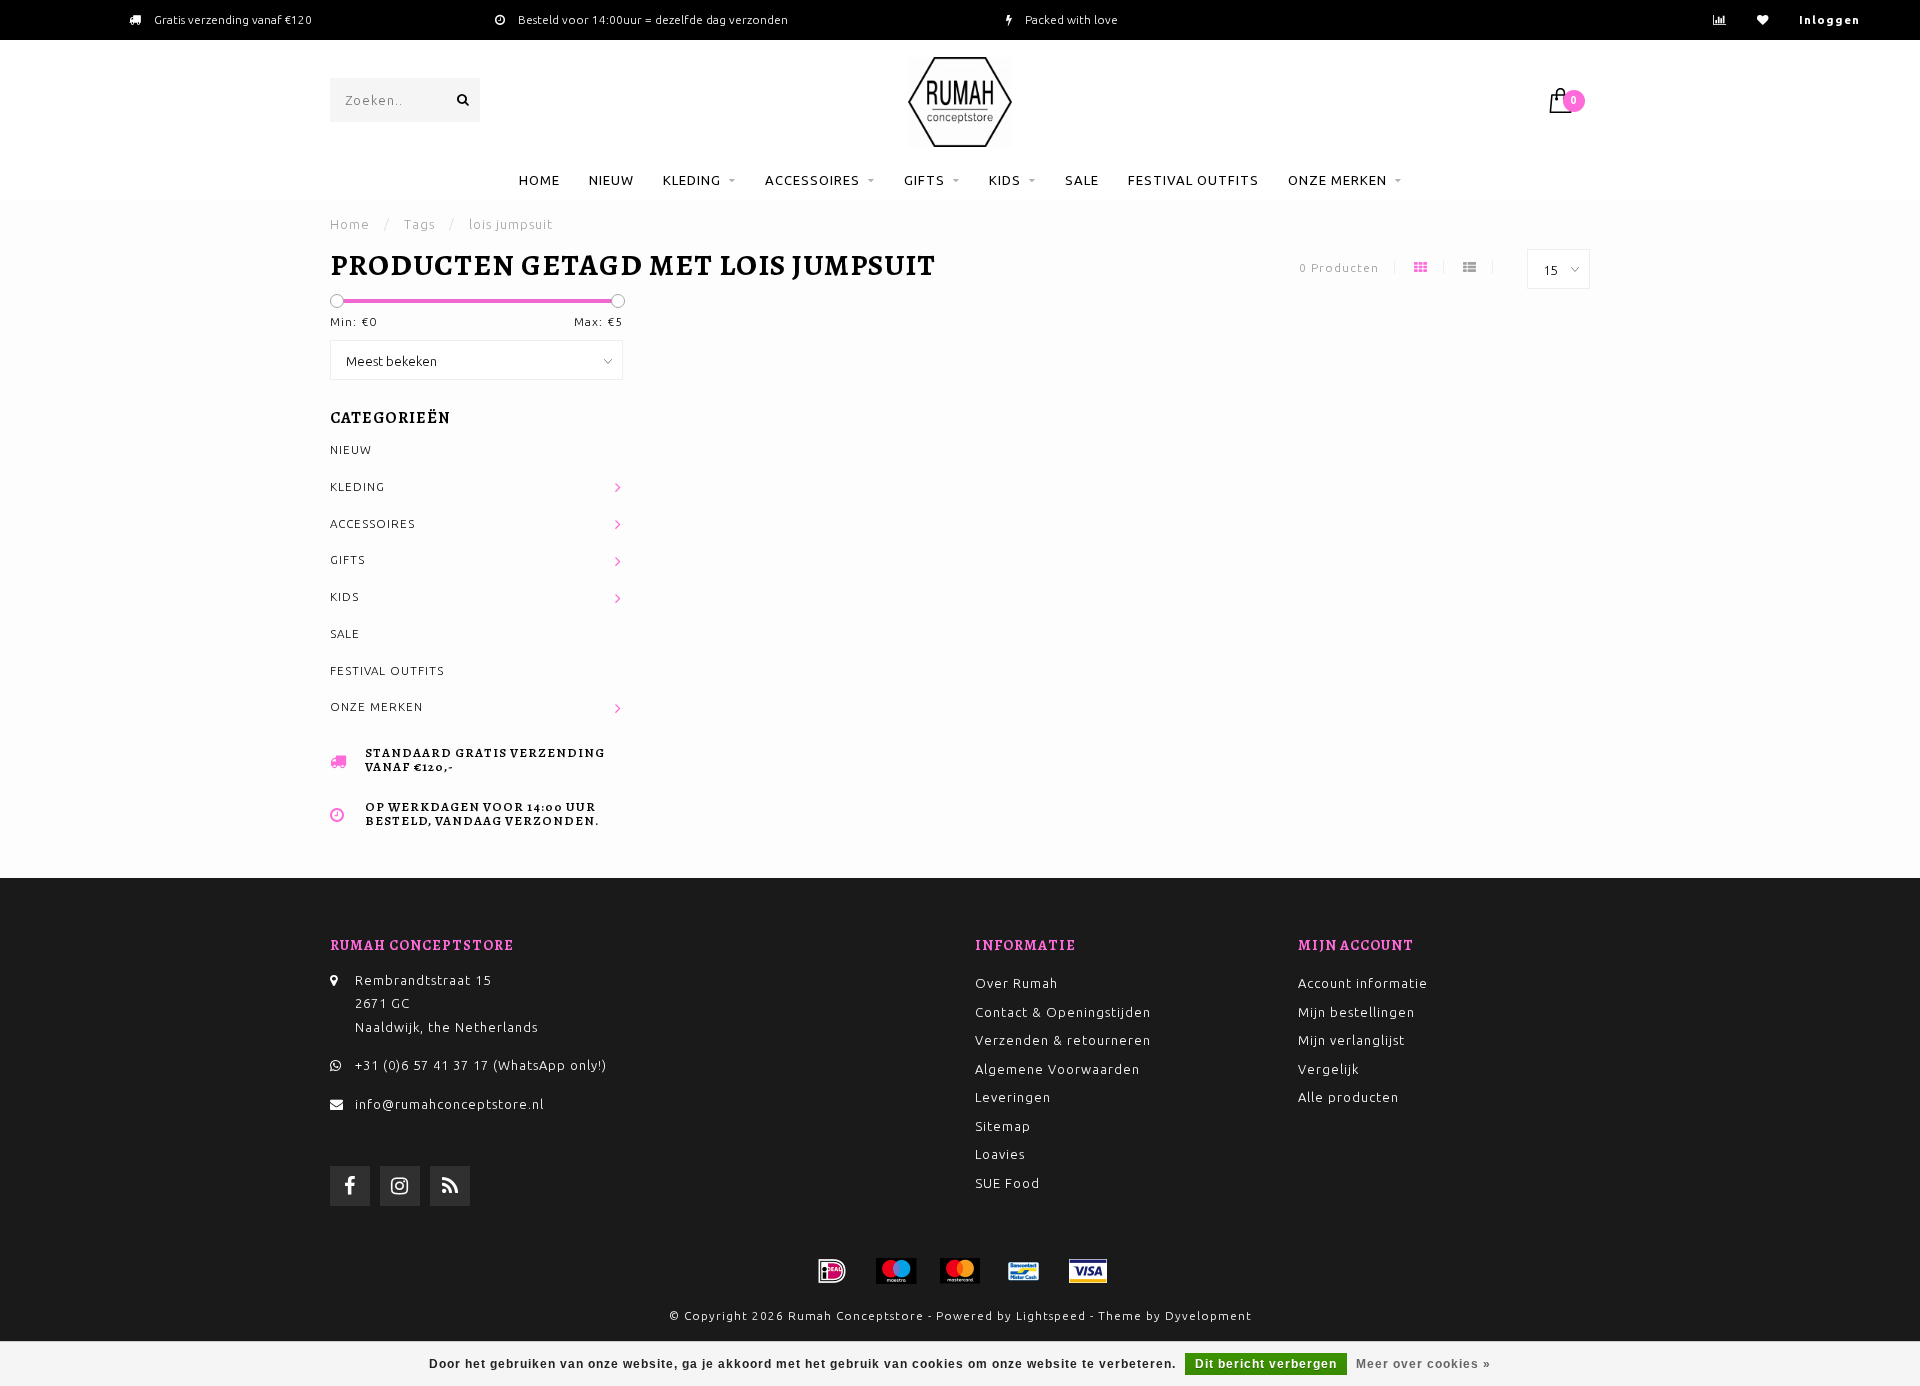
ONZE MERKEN (1337, 180)
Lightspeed (1051, 1315)
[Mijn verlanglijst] (1763, 19)
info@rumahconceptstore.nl (449, 1104)
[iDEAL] (832, 1271)
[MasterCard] (960, 1271)
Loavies (1000, 1154)
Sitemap (1003, 1126)
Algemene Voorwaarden (1057, 1069)
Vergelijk (1328, 1069)
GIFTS (924, 180)
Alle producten (1348, 1097)
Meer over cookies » (1423, 1364)
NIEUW (611, 180)
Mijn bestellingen (1356, 1012)
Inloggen (1829, 19)
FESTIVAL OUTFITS (1193, 180)
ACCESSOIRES (812, 180)
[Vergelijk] (1720, 19)
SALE (1082, 180)
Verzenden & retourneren (1063, 1040)
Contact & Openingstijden (1063, 1012)
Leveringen (1013, 1097)
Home (539, 180)
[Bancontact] (1024, 1271)
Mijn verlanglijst (1351, 1040)
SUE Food (1007, 1183)
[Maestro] (896, 1271)
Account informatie (1363, 983)
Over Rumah (1016, 983)
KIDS (1005, 180)
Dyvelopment (1208, 1315)
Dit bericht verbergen (1266, 1364)
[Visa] (1088, 1271)
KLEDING (692, 180)
